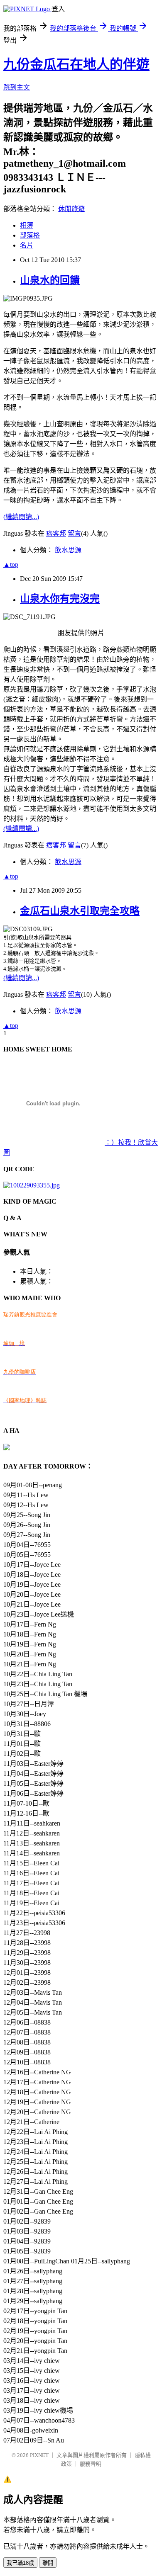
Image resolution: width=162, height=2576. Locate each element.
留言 (74, 533)
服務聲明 (91, 2464)
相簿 (27, 225)
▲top (11, 564)
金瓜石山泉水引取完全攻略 (80, 911)
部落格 (30, 235)
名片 (27, 245)
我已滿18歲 (20, 2563)
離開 (48, 2563)
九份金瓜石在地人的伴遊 (76, 64)
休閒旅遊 (71, 209)
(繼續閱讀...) (21, 517)
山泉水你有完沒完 (60, 599)
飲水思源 (68, 550)
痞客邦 (56, 533)
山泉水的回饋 (50, 280)
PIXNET (39, 2455)
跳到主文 (17, 87)
